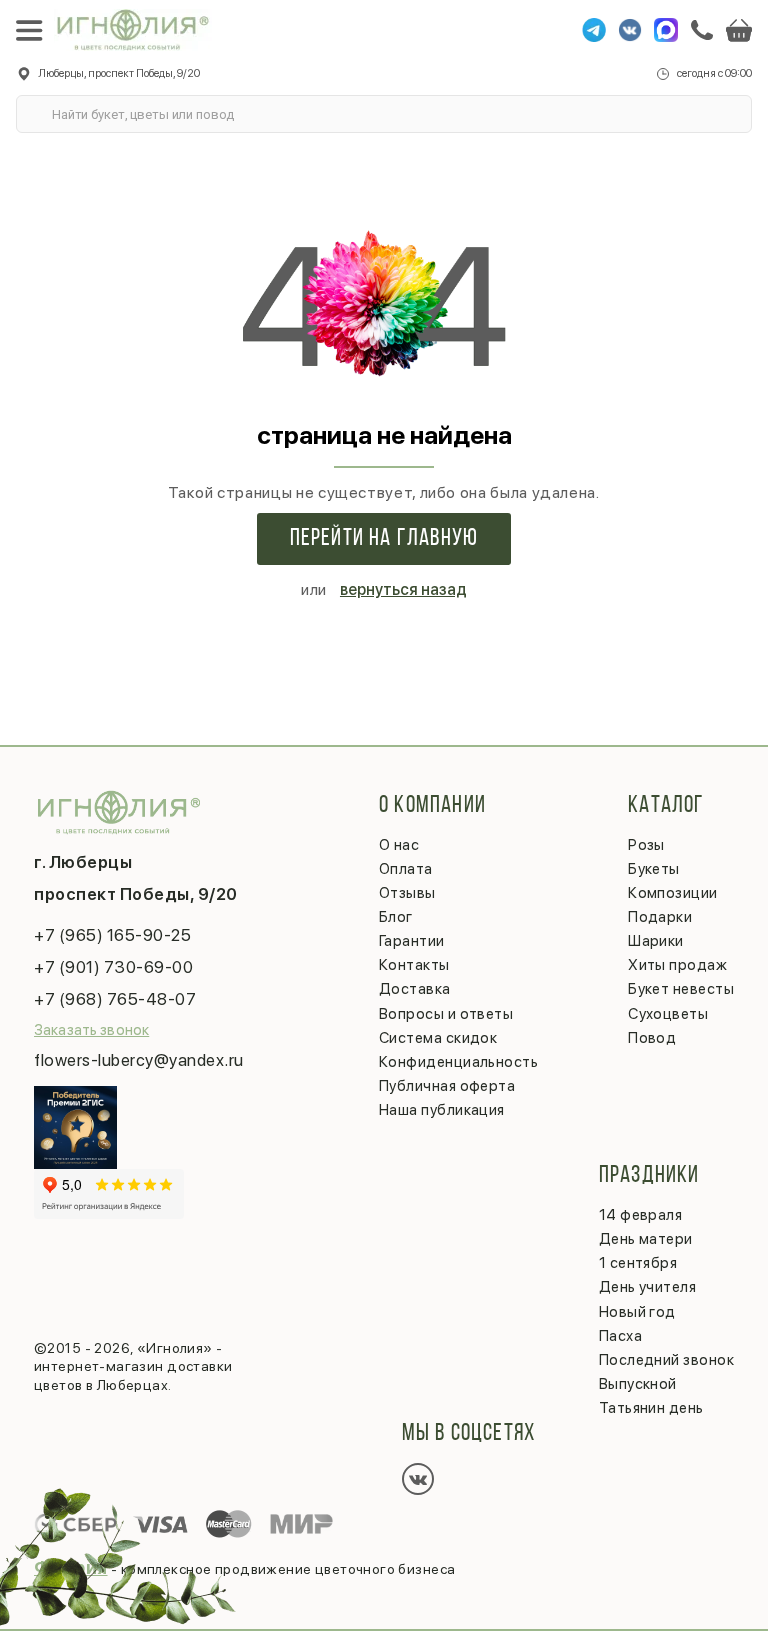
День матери (646, 1239)
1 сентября (638, 1263)
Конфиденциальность (458, 1062)
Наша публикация (442, 1110)
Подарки (660, 917)
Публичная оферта (447, 1086)
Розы (646, 845)
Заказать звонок (91, 1030)
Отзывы (407, 893)
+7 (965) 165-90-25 (112, 935)
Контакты (414, 965)
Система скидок (438, 1038)
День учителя (647, 1287)
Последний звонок (666, 1360)
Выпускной (638, 1384)
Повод (652, 1038)
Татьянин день (651, 1408)
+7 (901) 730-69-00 (113, 967)
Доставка (415, 989)
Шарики (656, 941)
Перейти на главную (384, 539)
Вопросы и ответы (446, 1014)
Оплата (406, 869)
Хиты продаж (677, 965)
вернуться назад (403, 589)
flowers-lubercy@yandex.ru (139, 1060)
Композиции (673, 893)
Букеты (654, 869)
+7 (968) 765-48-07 (115, 999)
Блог (396, 917)
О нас (399, 845)
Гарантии (412, 941)
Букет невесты (681, 989)
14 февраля (641, 1215)
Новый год (637, 1312)
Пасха (620, 1336)
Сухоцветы (668, 1014)
